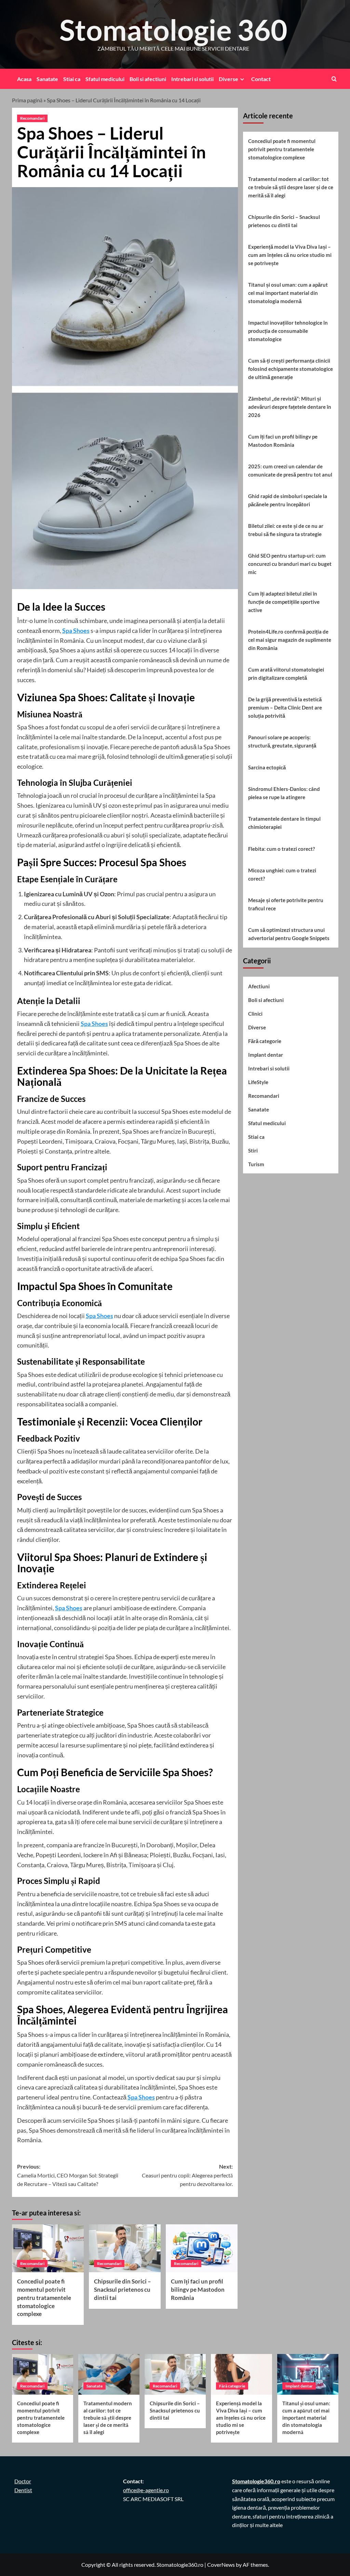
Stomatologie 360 (173, 30)
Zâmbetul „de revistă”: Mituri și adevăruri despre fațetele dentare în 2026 (290, 407)
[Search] (334, 79)
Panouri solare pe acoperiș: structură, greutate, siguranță (282, 741)
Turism (256, 1164)
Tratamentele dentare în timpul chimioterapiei (284, 823)
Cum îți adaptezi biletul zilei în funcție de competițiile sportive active (284, 602)
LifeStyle (258, 1082)
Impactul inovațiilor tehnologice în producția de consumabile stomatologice (288, 331)
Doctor (23, 2481)
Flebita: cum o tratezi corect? (281, 849)
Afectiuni (259, 986)
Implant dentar (266, 1055)
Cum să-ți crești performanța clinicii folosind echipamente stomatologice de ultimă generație (291, 369)
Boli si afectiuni (148, 79)
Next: (187, 2175)
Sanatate (47, 79)
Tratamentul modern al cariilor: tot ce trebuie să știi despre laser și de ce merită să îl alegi (291, 187)
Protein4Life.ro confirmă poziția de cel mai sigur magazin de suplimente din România (290, 640)
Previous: (68, 2175)
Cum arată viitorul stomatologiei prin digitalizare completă (286, 674)
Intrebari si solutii (192, 79)
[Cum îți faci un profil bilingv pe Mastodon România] (202, 2248)
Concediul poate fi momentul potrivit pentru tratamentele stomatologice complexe (44, 2298)
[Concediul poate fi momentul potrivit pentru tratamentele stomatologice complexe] (48, 2248)
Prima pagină (27, 100)
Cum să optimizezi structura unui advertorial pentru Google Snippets (289, 934)
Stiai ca (72, 79)
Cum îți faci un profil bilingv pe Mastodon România (198, 2289)
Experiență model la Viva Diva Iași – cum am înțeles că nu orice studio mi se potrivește (290, 255)
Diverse (228, 79)
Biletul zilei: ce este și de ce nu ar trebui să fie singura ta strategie (286, 530)
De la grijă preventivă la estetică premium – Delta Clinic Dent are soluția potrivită (285, 707)
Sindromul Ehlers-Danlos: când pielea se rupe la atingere (284, 793)
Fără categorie (265, 1041)
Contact (261, 79)
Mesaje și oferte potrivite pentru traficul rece (286, 904)
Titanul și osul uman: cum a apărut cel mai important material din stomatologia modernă (288, 293)
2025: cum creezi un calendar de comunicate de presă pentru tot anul (290, 470)
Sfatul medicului (105, 79)
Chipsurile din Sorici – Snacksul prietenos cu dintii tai (123, 2289)
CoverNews (221, 2565)
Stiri (253, 1150)
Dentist (23, 2490)
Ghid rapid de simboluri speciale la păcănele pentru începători (288, 500)
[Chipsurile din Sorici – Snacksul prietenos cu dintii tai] (125, 2248)
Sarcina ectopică (267, 767)
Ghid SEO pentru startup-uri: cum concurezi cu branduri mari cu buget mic (290, 564)
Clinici (255, 1014)
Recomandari (32, 118)
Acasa (24, 79)
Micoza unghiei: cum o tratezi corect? (282, 874)
